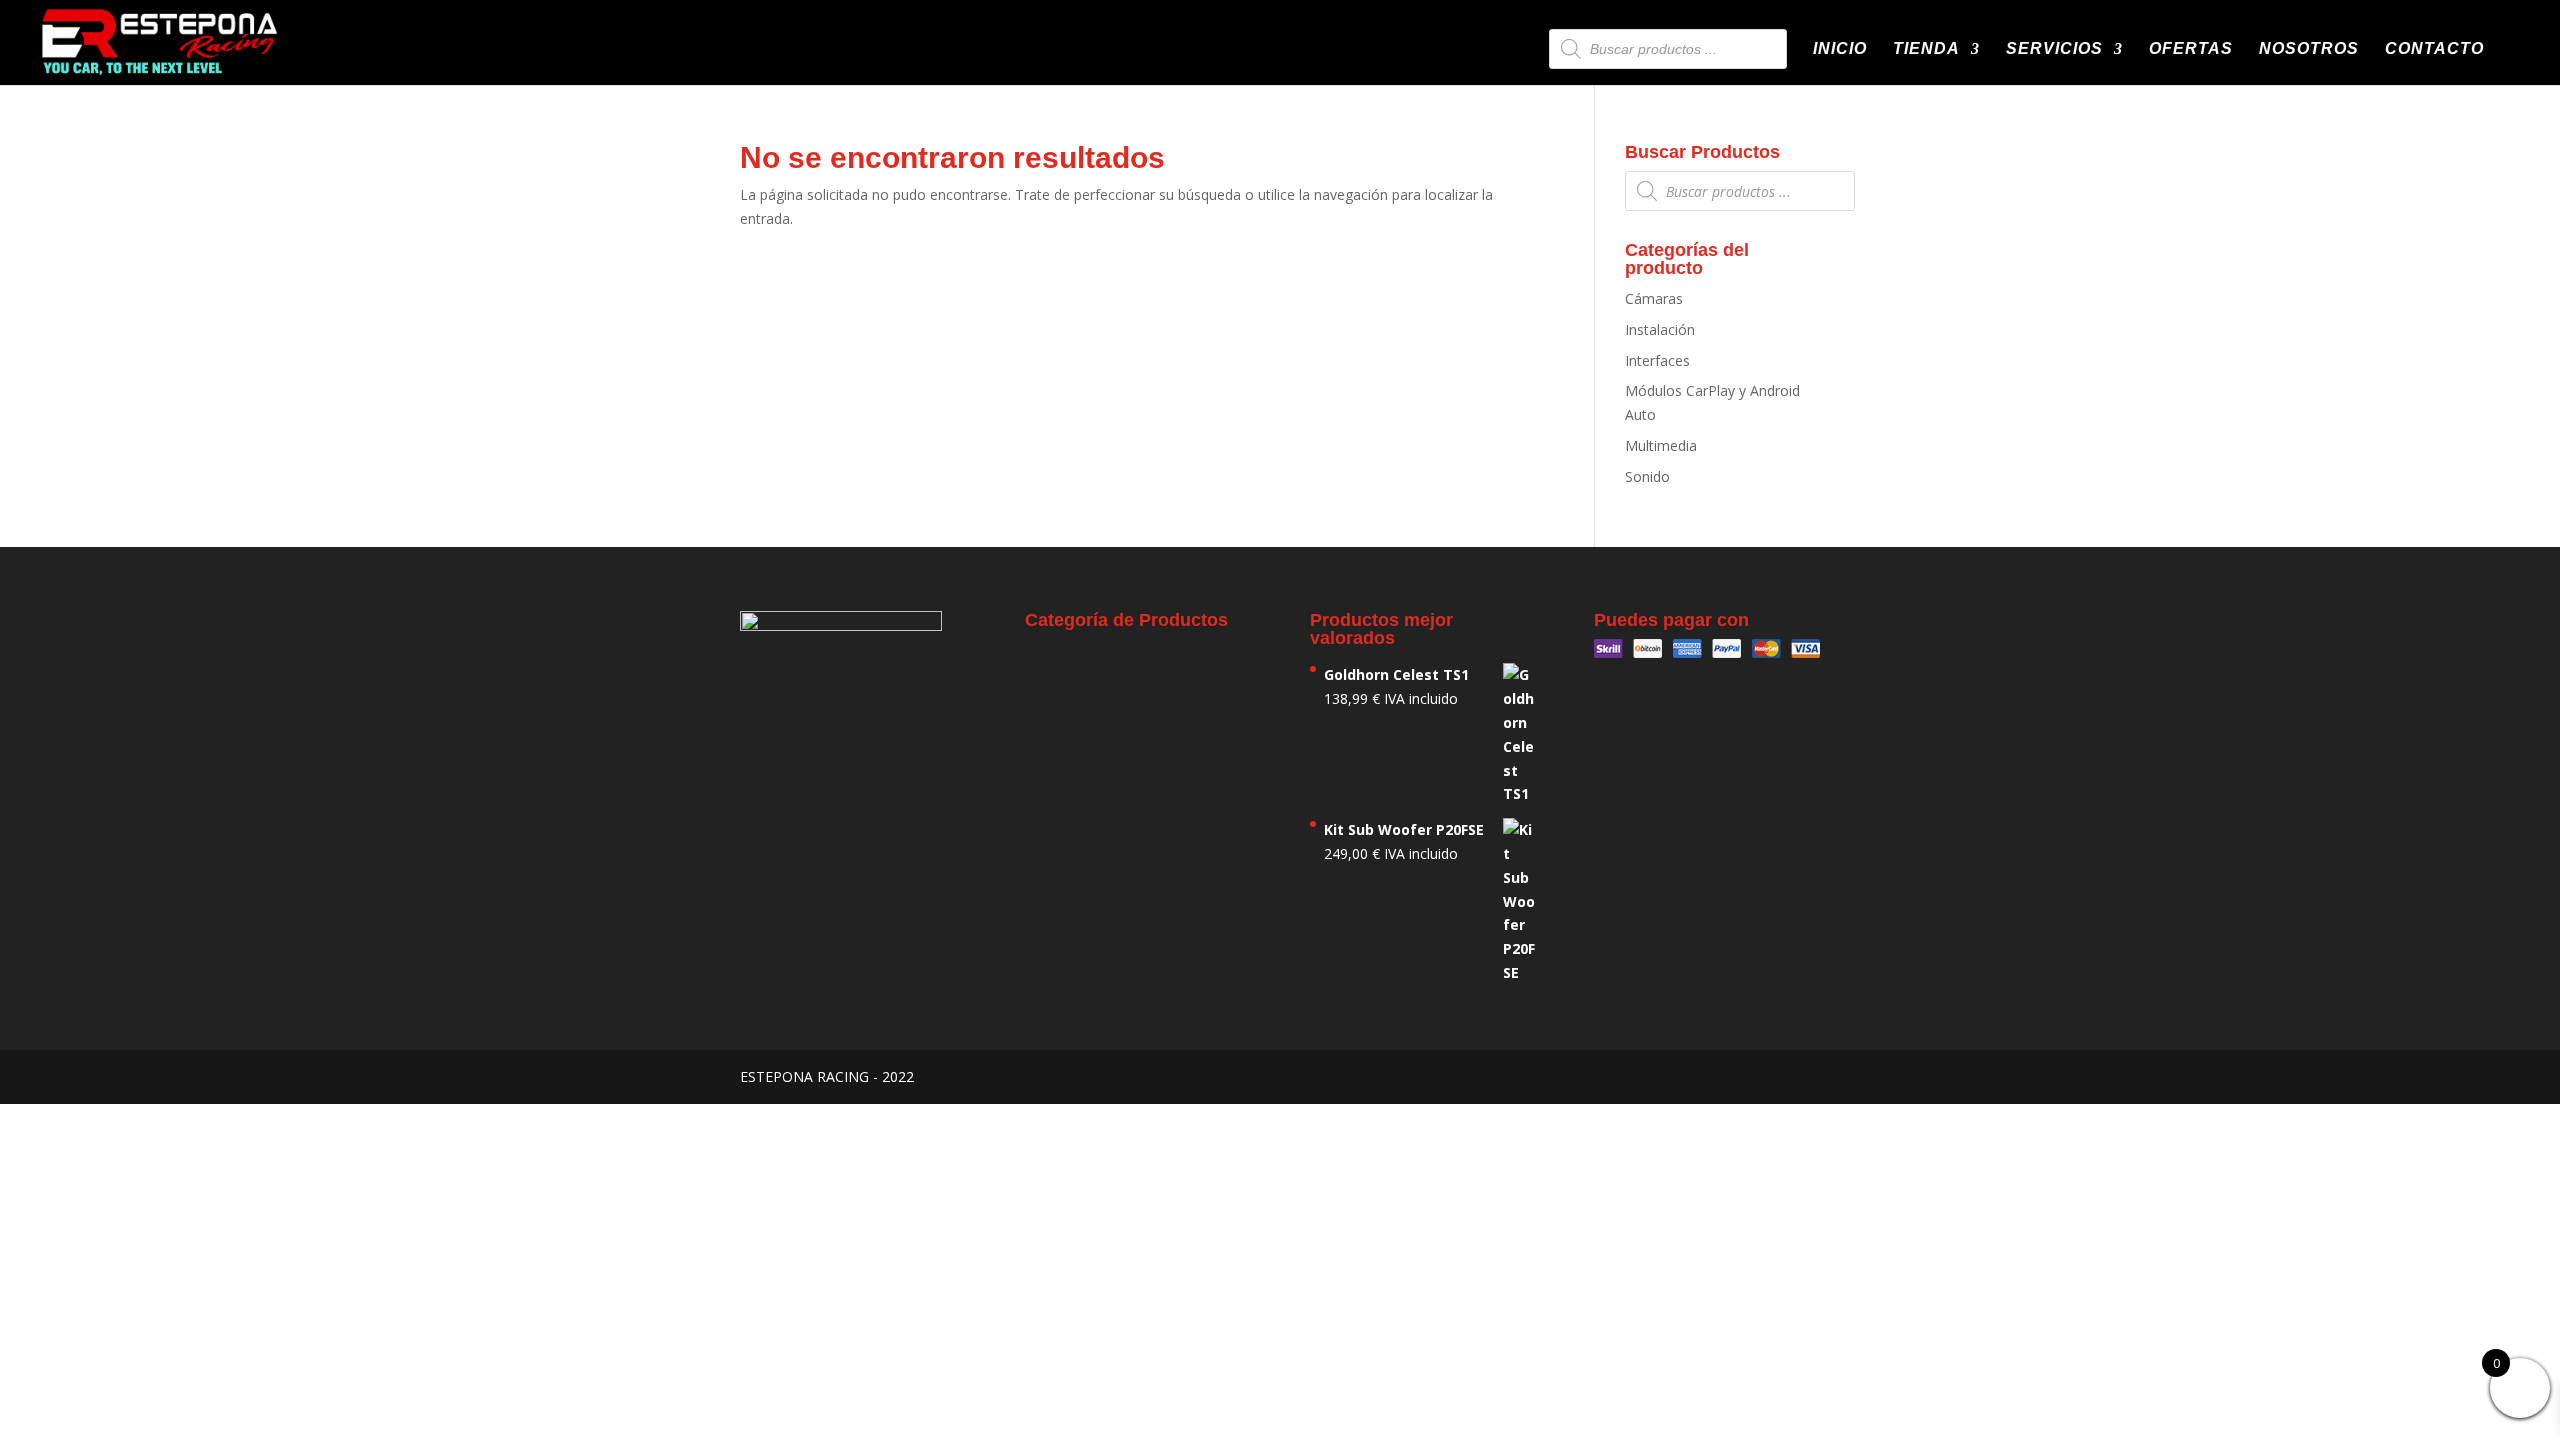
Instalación (1660, 329)
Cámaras (1654, 298)
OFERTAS (2191, 49)
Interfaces (1657, 360)
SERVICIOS (2054, 49)
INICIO (1840, 49)
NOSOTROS (2309, 49)
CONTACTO (2434, 49)
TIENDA (1926, 49)
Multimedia (1661, 445)
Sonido (1647, 476)
